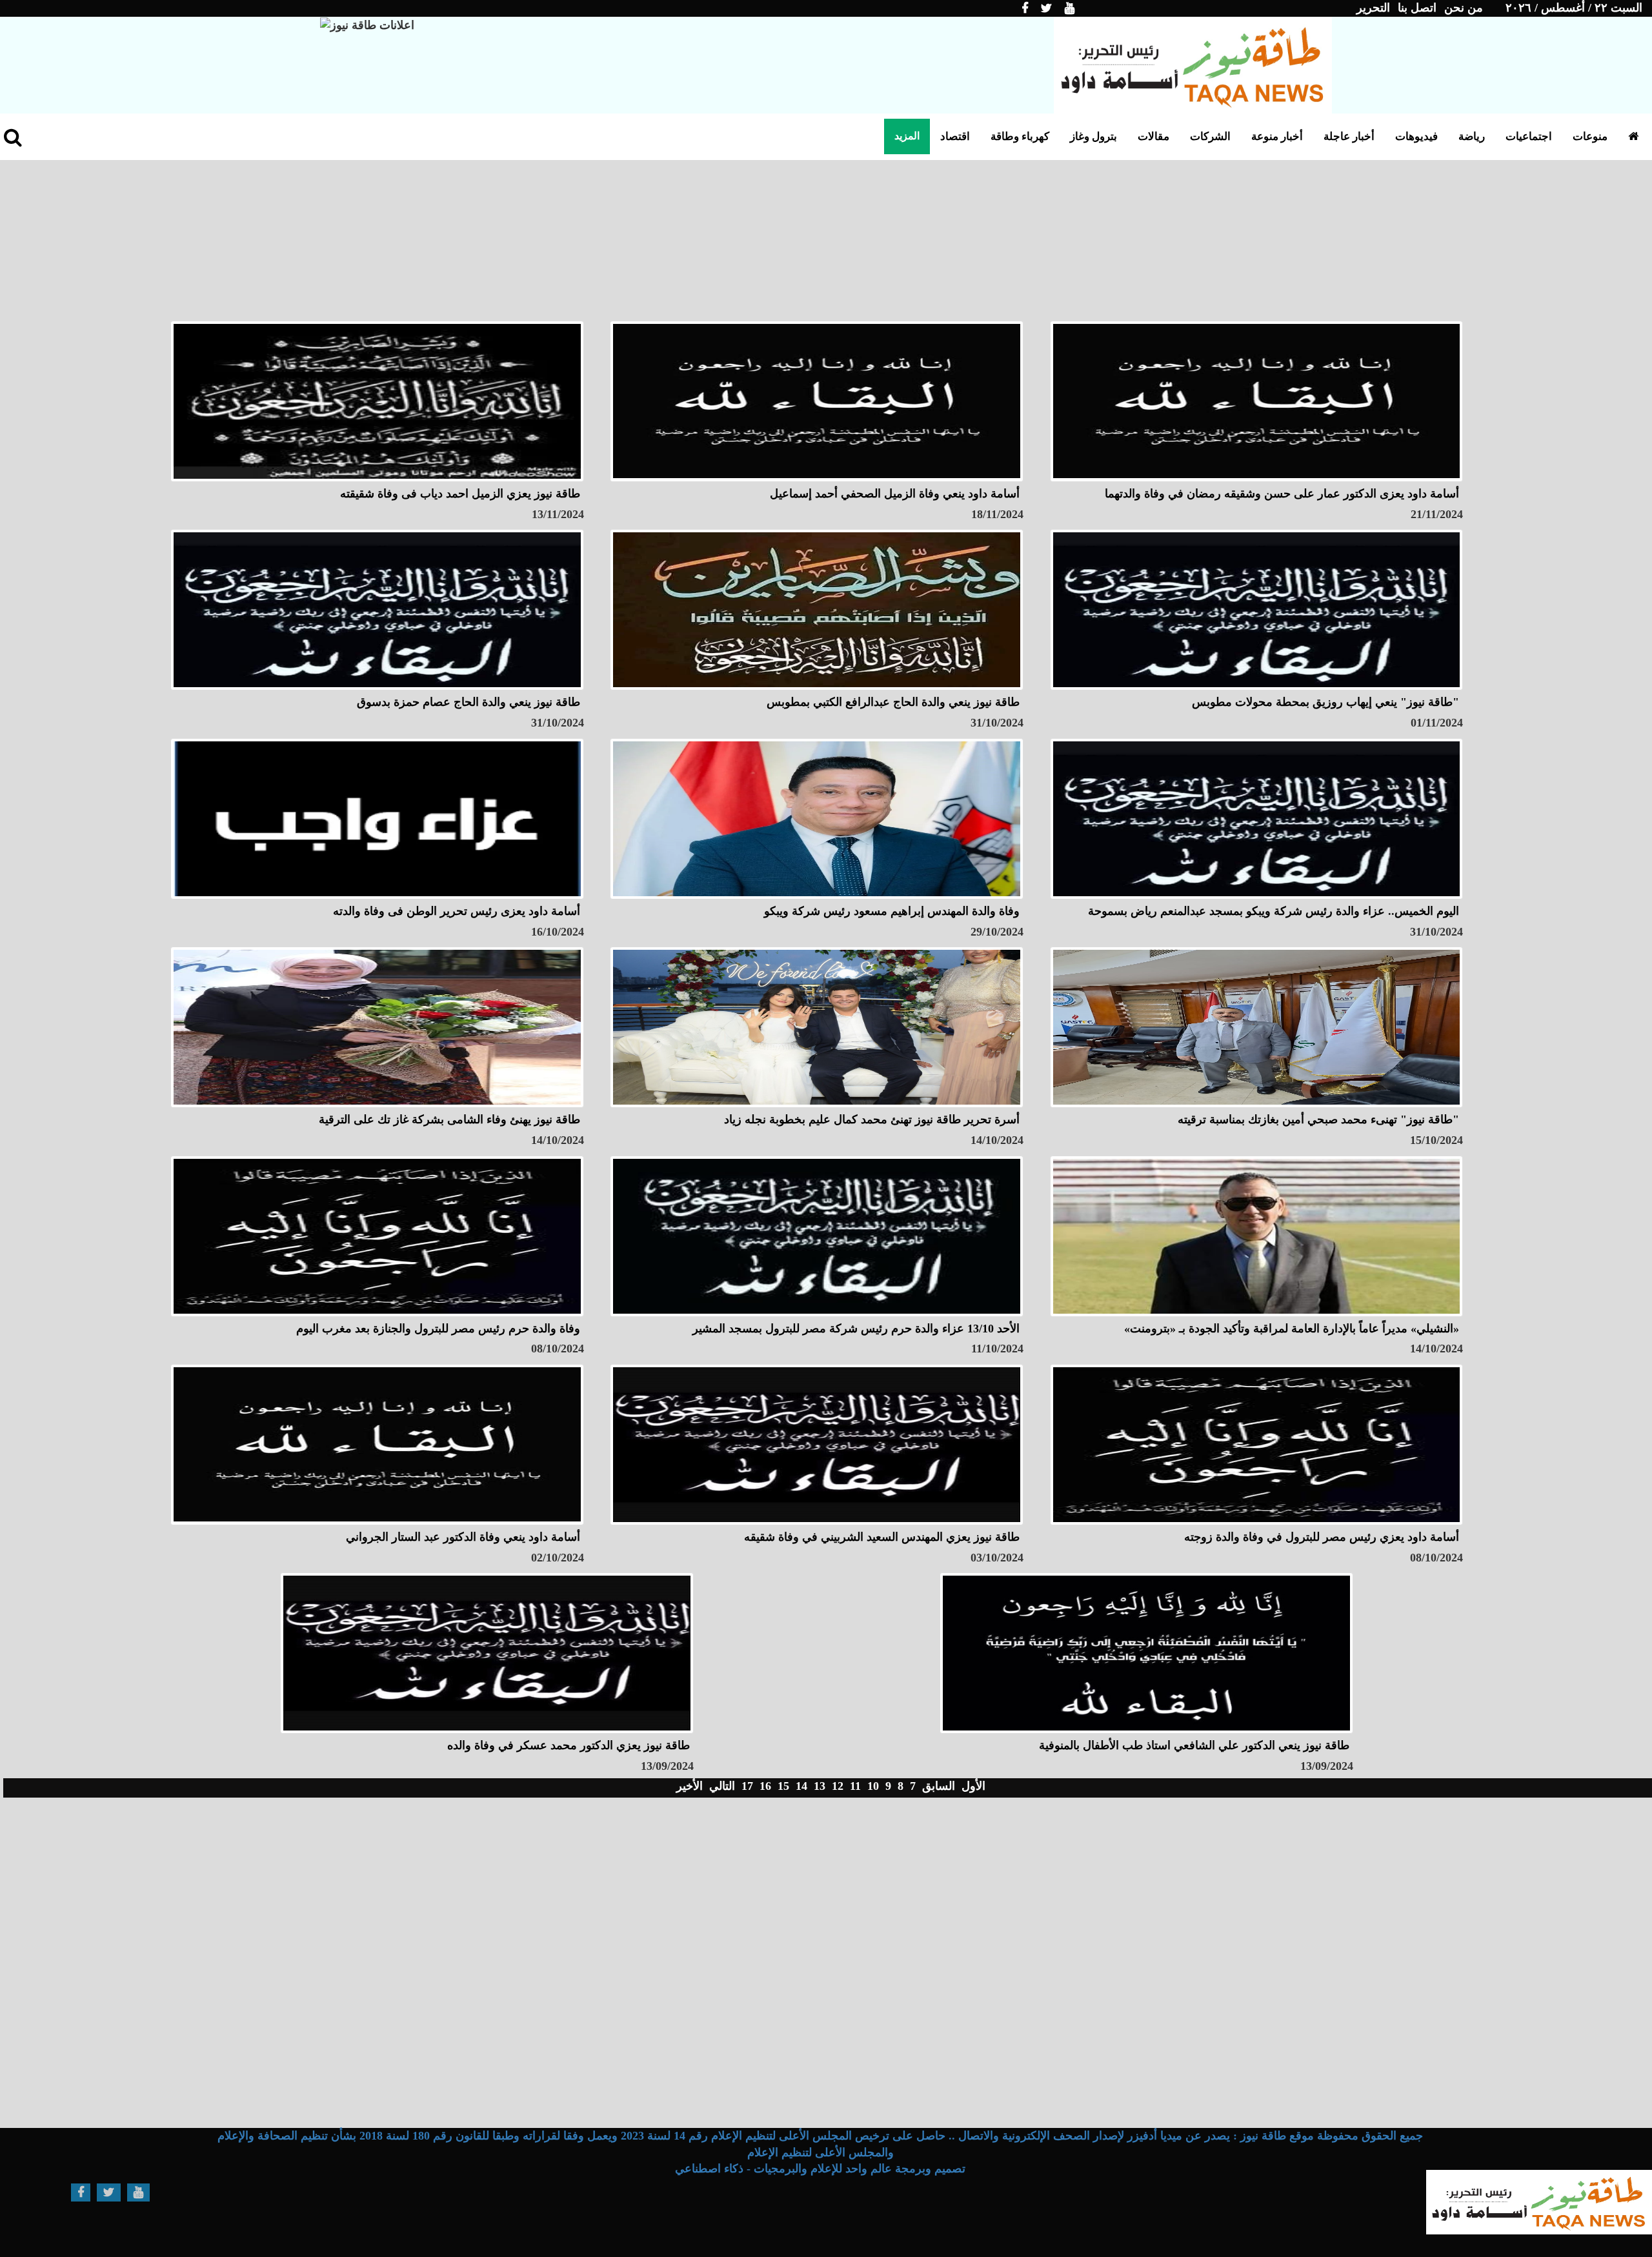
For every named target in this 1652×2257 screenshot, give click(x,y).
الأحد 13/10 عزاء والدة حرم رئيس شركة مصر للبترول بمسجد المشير (856, 1329)
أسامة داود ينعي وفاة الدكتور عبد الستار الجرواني (463, 1537)
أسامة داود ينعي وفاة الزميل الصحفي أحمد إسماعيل (895, 494)
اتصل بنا (1417, 8)
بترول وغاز (1093, 136)
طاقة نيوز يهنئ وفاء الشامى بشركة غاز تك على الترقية (449, 1119)
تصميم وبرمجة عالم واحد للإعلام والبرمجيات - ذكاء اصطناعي (820, 2169)
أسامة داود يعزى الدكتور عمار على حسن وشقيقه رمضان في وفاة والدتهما (1282, 494)
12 (838, 1786)
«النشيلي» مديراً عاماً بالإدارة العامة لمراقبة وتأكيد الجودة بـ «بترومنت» (1292, 1329)
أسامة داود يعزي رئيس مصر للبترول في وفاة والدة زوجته (1322, 1537)
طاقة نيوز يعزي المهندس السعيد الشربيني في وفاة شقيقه (882, 1537)
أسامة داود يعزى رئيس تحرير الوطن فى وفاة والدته (457, 911)
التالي (722, 1786)
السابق (939, 1786)
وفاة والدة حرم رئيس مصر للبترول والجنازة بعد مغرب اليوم (438, 1329)
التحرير (1373, 8)
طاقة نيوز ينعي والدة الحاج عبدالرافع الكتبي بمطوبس (893, 702)
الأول (973, 1786)
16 (765, 1786)
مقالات (1153, 136)
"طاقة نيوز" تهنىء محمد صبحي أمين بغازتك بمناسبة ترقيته (1318, 1119)
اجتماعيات (1529, 136)
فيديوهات (1416, 136)
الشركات (1210, 136)
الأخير (690, 1786)
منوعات (1590, 136)
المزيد (907, 136)
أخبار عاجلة (1349, 136)
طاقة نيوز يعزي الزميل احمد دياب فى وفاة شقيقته (460, 494)
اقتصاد (955, 136)
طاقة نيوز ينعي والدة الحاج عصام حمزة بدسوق (468, 702)
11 (855, 1786)
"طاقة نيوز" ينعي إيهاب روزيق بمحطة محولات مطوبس (1325, 702)
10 (873, 1786)
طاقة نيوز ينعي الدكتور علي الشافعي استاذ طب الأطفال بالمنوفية (1194, 1745)
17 (747, 1786)
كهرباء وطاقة (1020, 136)
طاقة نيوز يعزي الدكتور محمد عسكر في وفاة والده (569, 1745)
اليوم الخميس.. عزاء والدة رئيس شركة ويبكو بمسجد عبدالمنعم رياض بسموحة (1274, 911)
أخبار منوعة (1277, 136)
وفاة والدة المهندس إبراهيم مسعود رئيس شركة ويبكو (892, 911)
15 (783, 1786)
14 (801, 1786)
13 (820, 1786)
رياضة (1472, 136)
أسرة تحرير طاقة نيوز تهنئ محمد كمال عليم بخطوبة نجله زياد (872, 1119)
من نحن (1464, 8)
